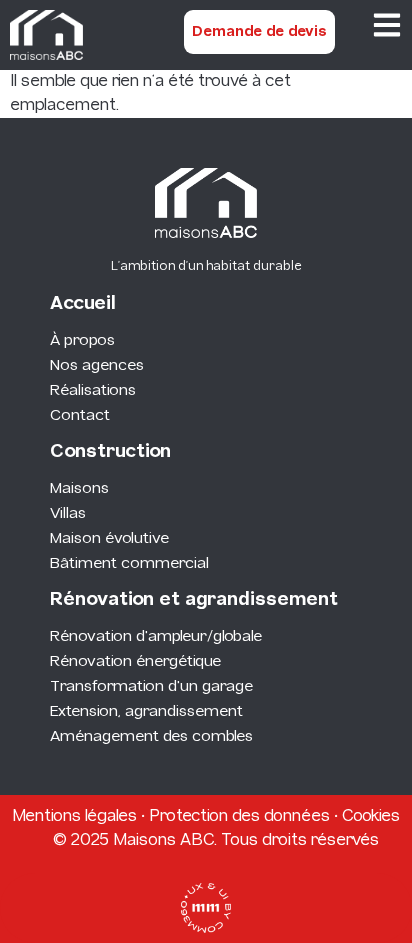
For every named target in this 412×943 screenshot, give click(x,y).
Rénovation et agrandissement (194, 600)
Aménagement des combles (151, 737)
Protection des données (239, 816)
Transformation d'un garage (151, 687)
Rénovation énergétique (135, 662)
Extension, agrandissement (146, 712)
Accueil (83, 304)
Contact (80, 416)
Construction (110, 452)
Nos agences (97, 366)
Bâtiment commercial (129, 564)
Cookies (371, 816)
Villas (68, 514)
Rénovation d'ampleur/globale (156, 637)
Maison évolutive (109, 539)
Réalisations (93, 391)
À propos (82, 341)
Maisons (79, 489)
